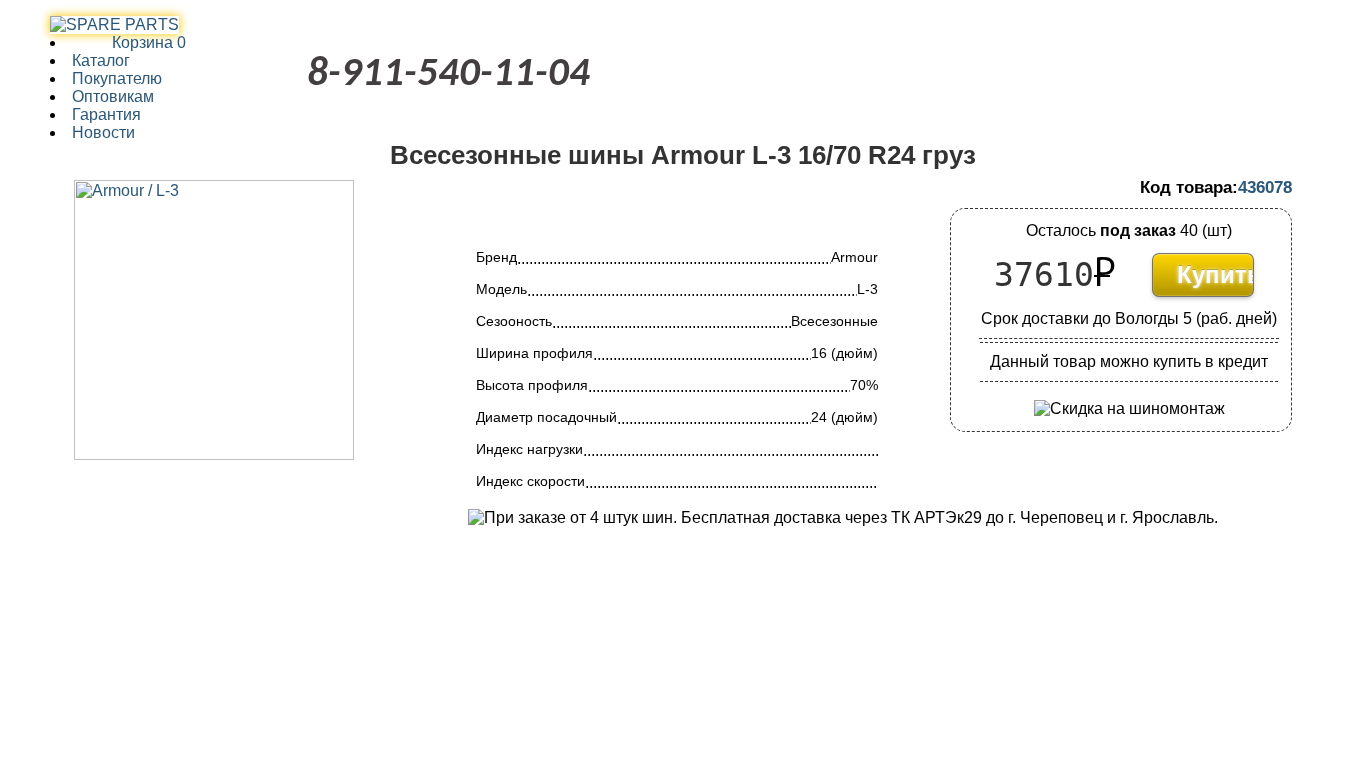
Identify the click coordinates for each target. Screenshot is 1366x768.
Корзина (129, 42)
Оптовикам (113, 96)
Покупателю (117, 78)
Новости (103, 132)
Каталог (101, 60)
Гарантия (106, 114)
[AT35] (114, 24)
